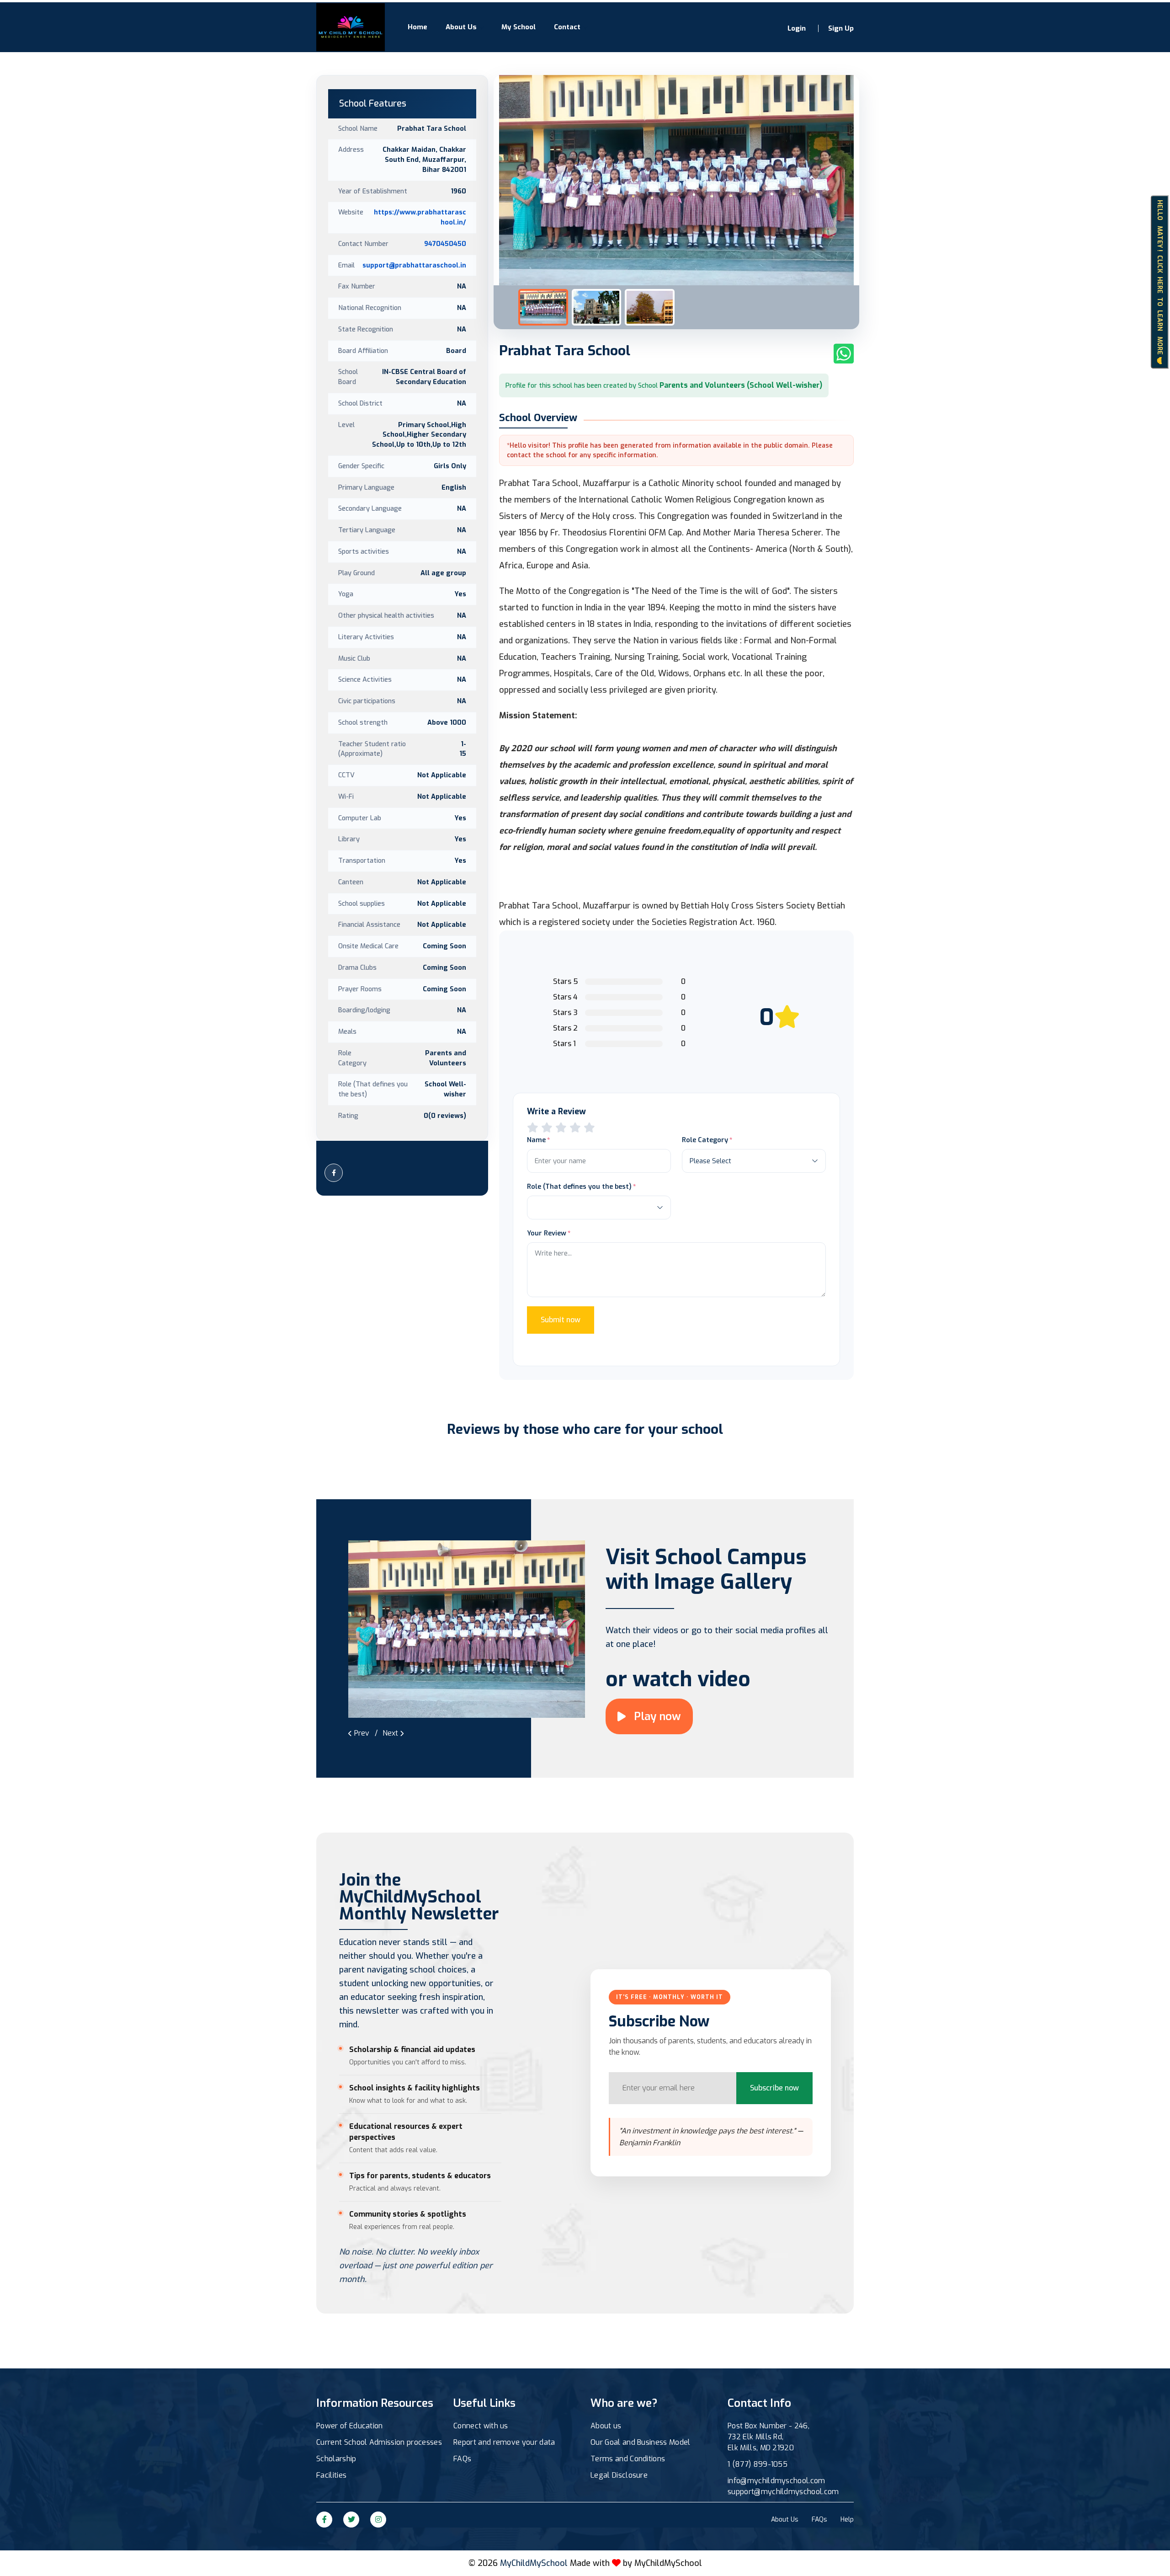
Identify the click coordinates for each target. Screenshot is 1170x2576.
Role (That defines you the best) (579, 1186)
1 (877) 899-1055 (758, 2464)
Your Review (547, 1233)
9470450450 (445, 244)
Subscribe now (774, 2088)
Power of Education (350, 2426)
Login (797, 28)
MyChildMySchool (668, 2563)
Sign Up (841, 28)
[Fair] (547, 1128)
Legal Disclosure (619, 2475)
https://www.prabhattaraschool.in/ (420, 217)
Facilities (331, 2475)
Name (536, 1140)
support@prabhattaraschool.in (414, 265)
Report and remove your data (504, 2442)
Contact (567, 27)
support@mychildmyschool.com (783, 2492)
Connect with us (481, 2426)
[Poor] (533, 1128)
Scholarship (336, 2459)
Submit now (561, 1320)
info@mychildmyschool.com (776, 2481)
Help (847, 2520)
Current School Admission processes (379, 2442)
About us (606, 2426)
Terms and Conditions (628, 2459)
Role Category (705, 1140)
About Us (461, 27)
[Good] (561, 1128)
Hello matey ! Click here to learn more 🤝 (1160, 282)
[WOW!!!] (589, 1128)
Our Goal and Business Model (641, 2442)
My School (519, 27)
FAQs (462, 2459)
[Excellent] (575, 1128)
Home (417, 27)
